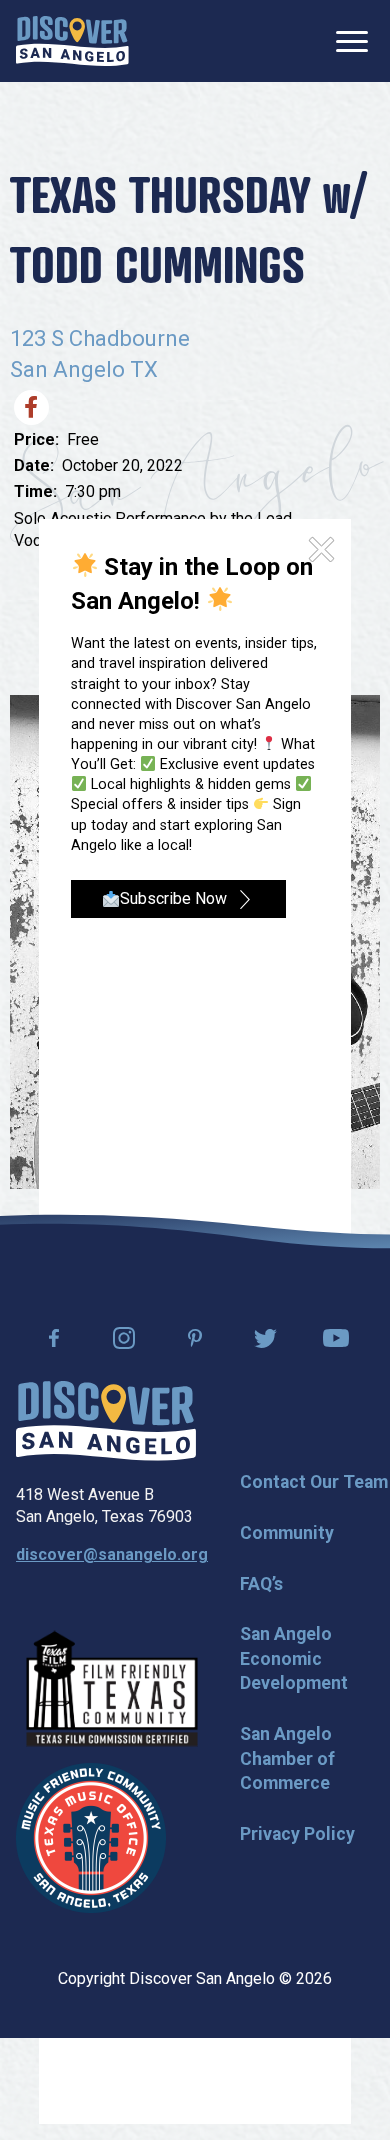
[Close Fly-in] (321, 550)
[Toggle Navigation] (352, 41)
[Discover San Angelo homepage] (106, 1455)
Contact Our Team (314, 1482)
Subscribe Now (173, 898)
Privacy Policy (297, 1834)
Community (287, 1533)
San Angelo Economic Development (294, 1658)
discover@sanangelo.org (112, 1554)
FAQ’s (261, 1584)
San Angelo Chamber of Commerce (287, 1758)
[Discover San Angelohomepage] (72, 41)
